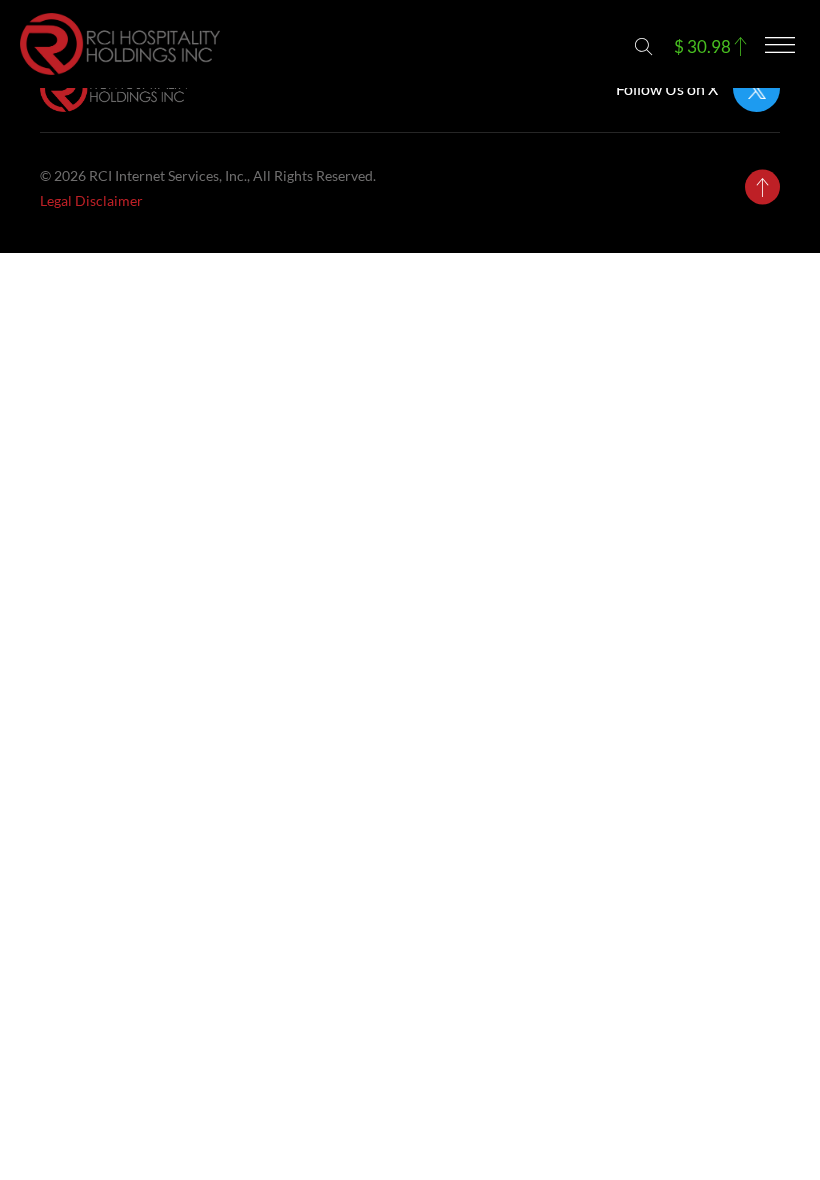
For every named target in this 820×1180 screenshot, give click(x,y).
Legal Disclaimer (91, 200)
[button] (643, 46)
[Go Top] (762, 187)
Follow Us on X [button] (667, 89)
